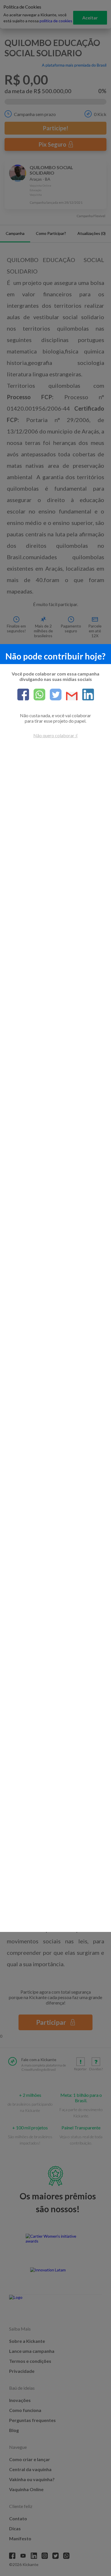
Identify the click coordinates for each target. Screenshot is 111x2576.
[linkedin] (86, 695)
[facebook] (23, 695)
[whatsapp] (37, 695)
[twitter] (53, 695)
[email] (70, 697)
